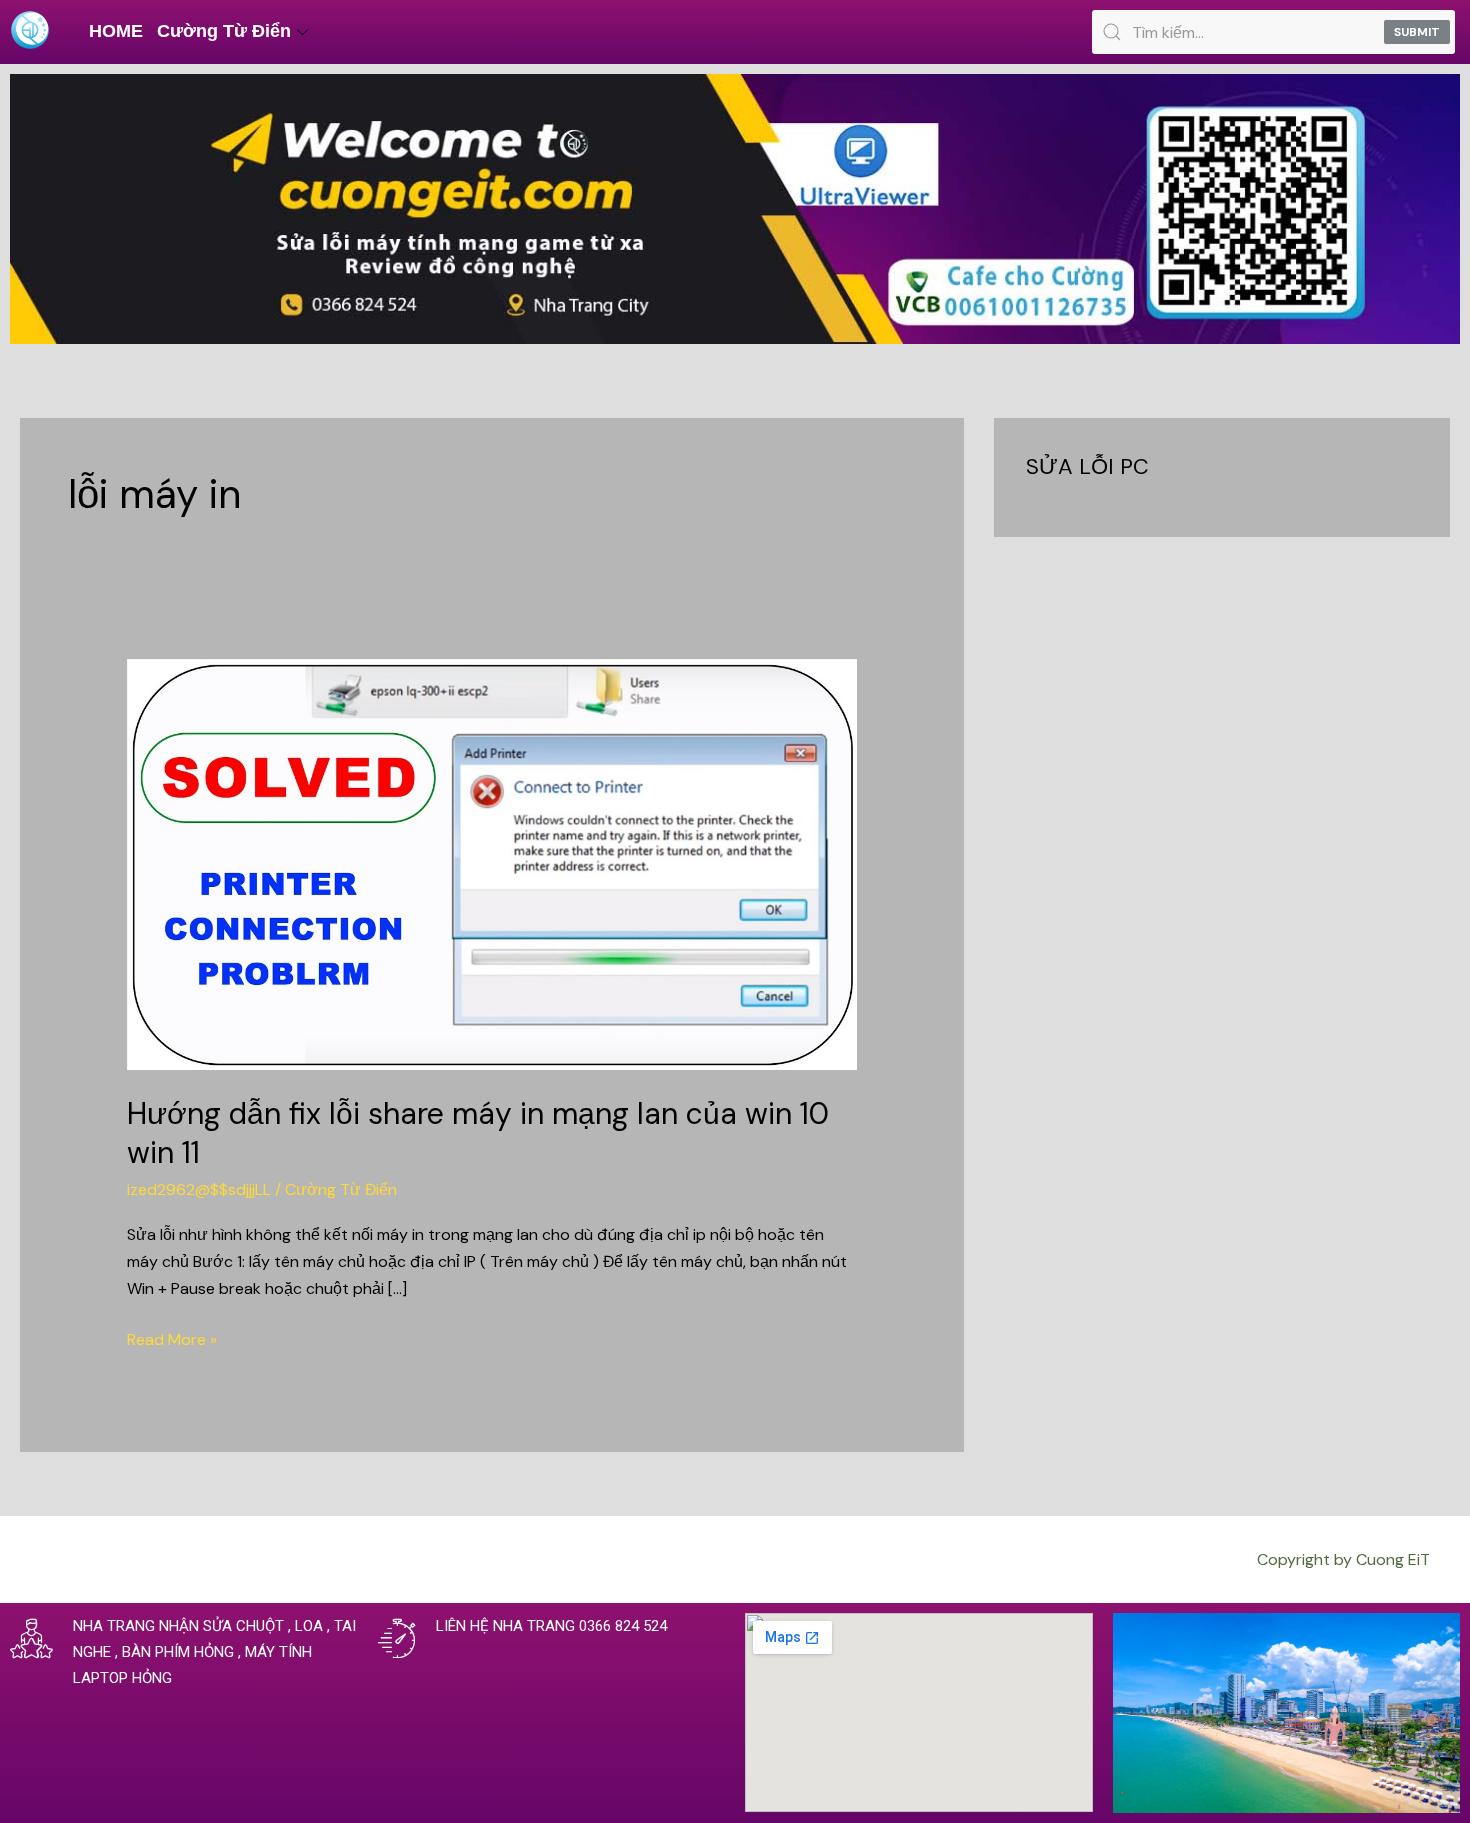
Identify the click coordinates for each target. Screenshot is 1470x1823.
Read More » (172, 1338)
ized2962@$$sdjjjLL (199, 1189)
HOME (116, 31)
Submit (1417, 32)
